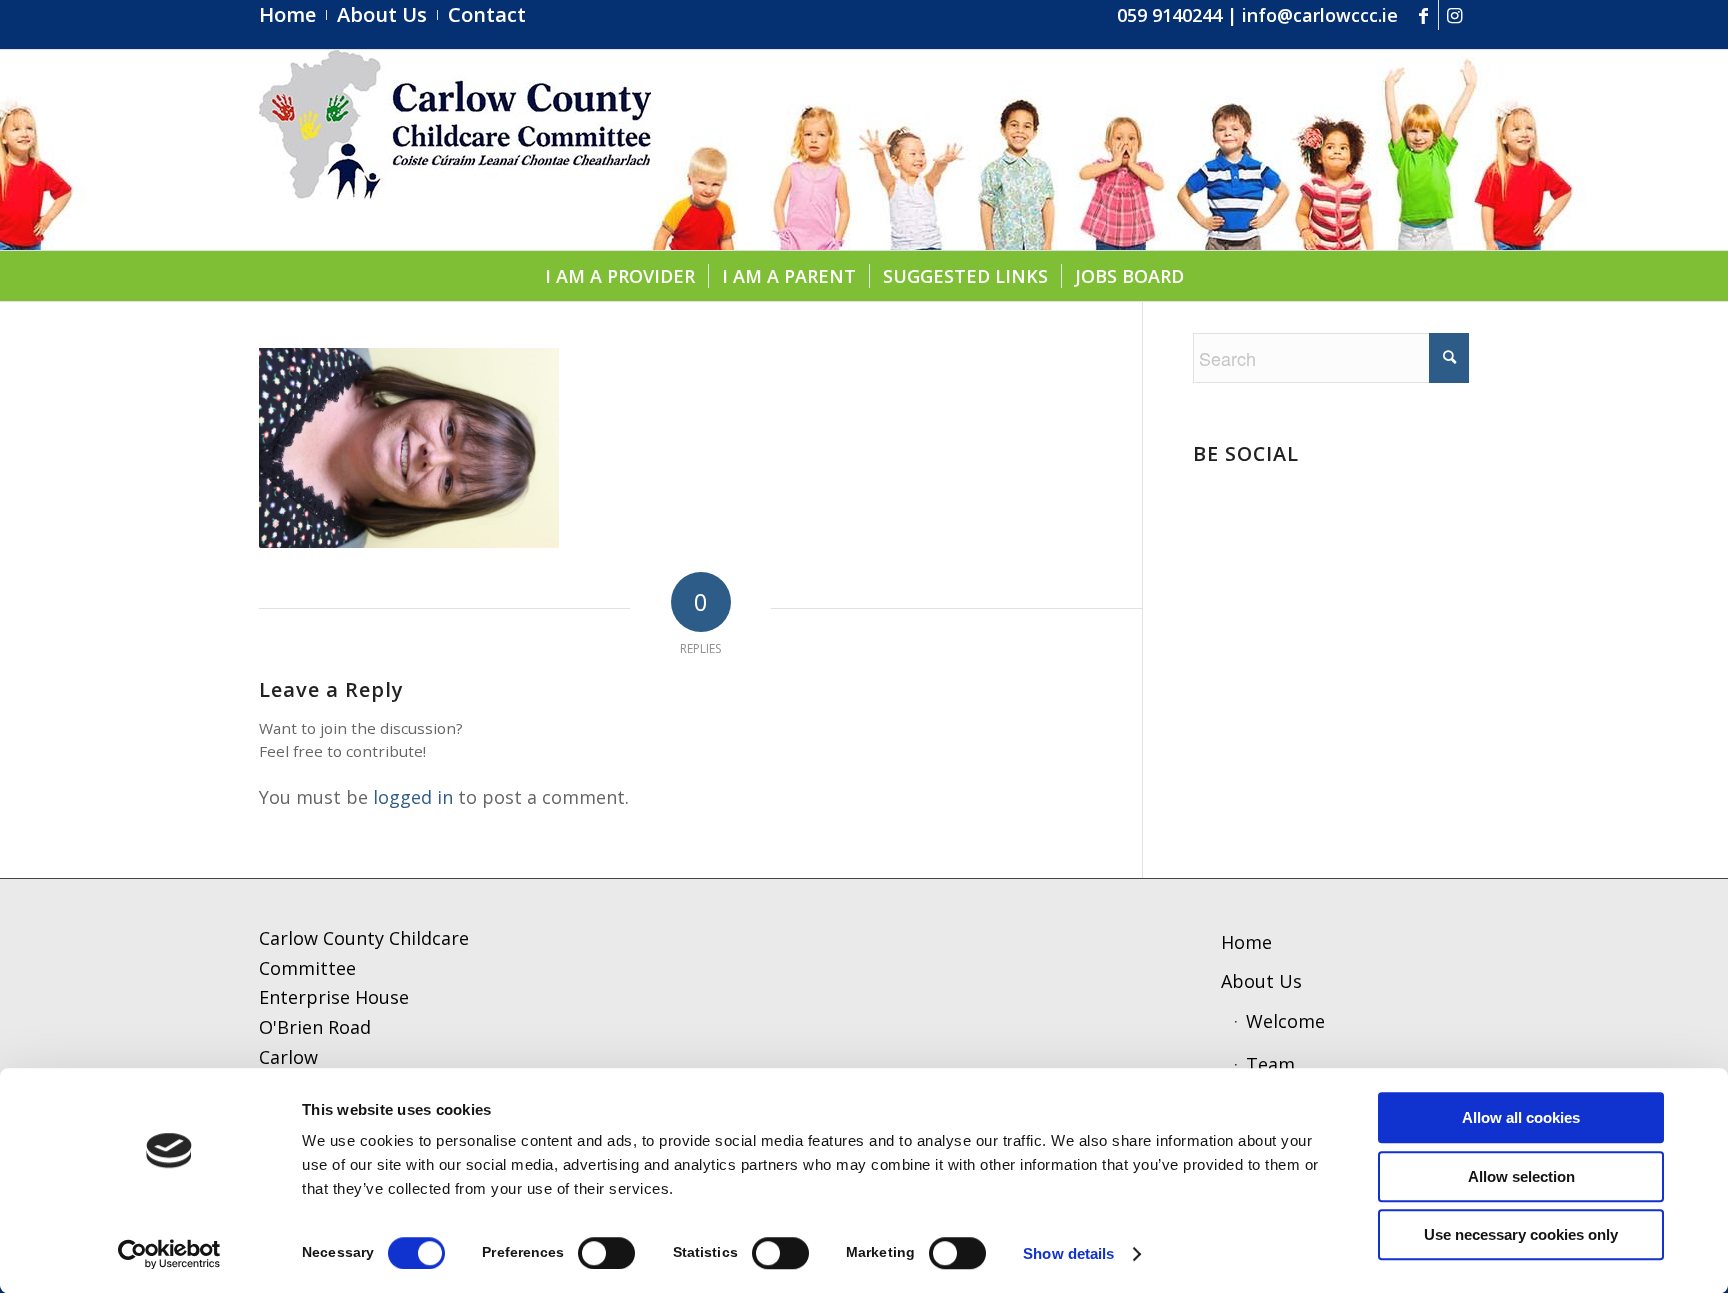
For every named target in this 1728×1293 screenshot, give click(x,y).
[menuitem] (293, 15)
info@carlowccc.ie (1320, 15)
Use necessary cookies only (1521, 1234)
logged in (413, 797)
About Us (1261, 981)
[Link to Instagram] (1454, 15)
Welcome (1285, 1021)
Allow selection (1521, 1176)
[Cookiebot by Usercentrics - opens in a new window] (169, 1254)
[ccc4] (455, 150)
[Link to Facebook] (1423, 15)
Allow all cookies (1521, 1117)
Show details (1068, 1253)
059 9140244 (1169, 15)
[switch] (606, 1253)
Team (1270, 1064)
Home (1246, 942)
